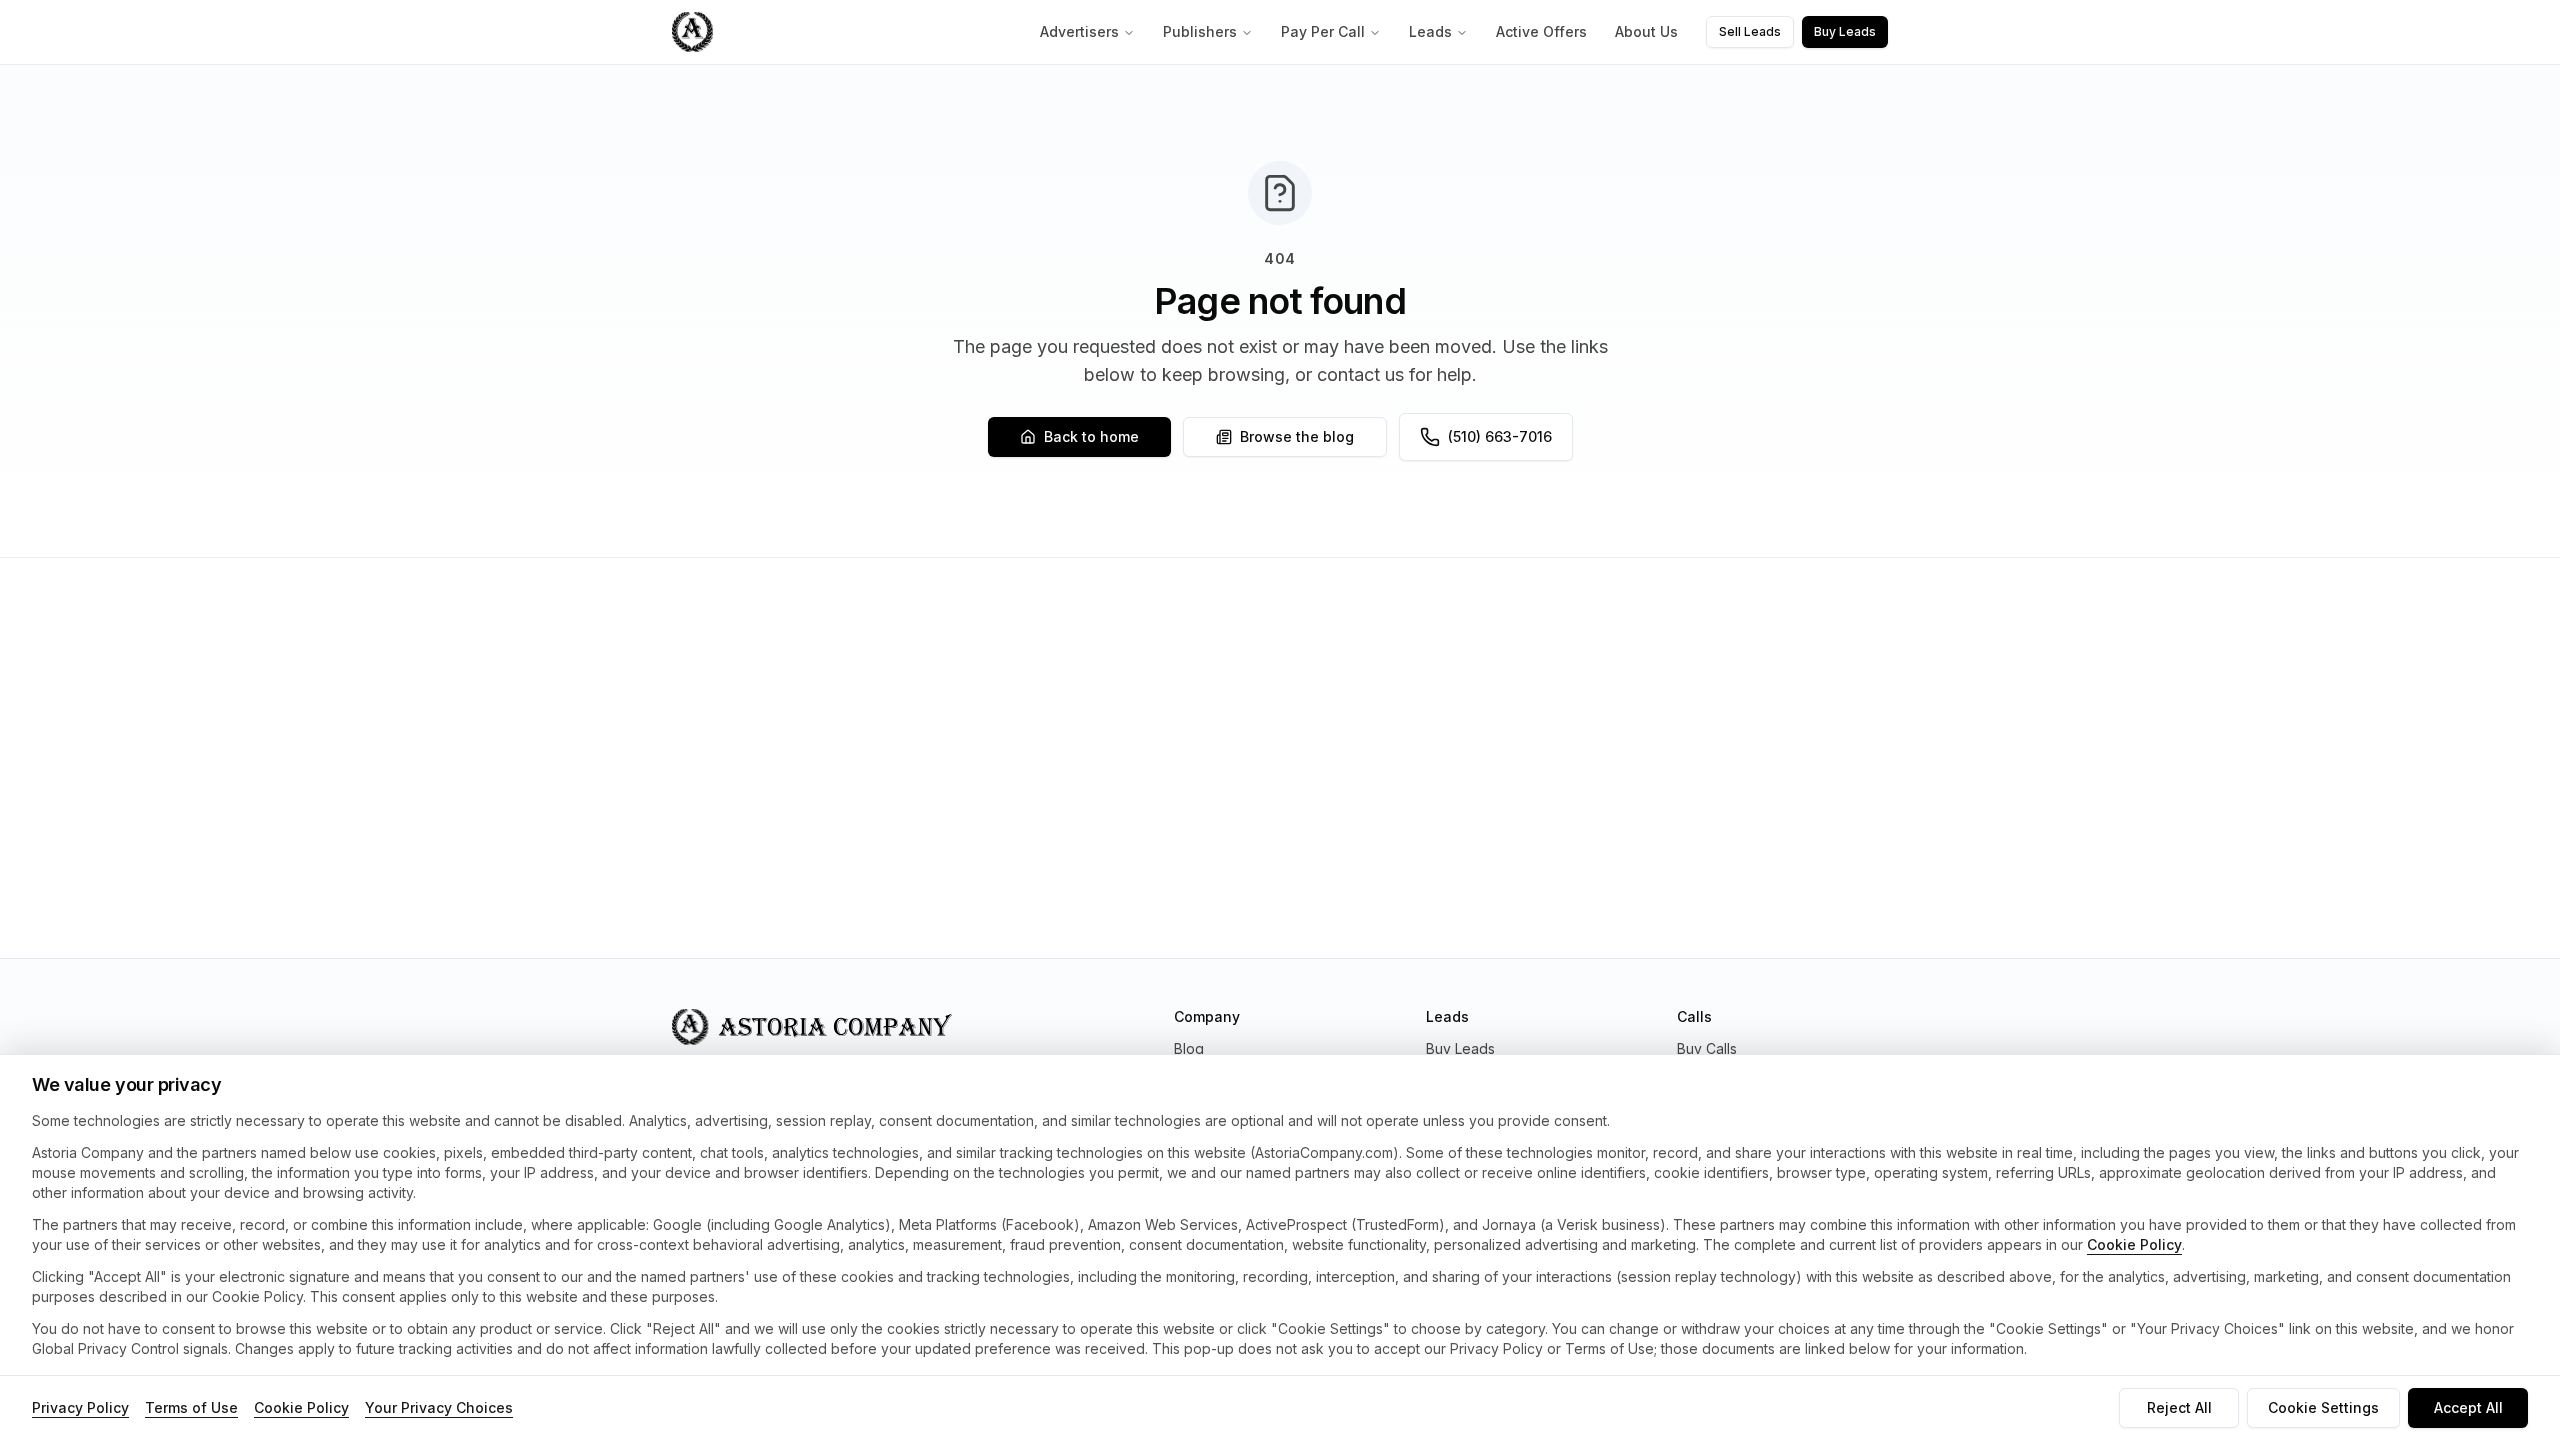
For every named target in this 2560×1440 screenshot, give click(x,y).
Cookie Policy (2134, 1244)
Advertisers (1079, 31)
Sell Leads (1750, 31)
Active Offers (1541, 31)
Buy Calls (1707, 1048)
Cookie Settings (2323, 1407)
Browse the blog (1297, 436)
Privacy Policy (80, 1407)
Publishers (1200, 31)
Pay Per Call (1323, 31)
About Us (1646, 31)
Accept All (2468, 1407)
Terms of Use (191, 1407)
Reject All (2179, 1407)
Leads (1430, 31)
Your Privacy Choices (439, 1407)
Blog (1189, 1048)
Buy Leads (1845, 31)
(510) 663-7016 (1500, 436)
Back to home (1091, 436)
